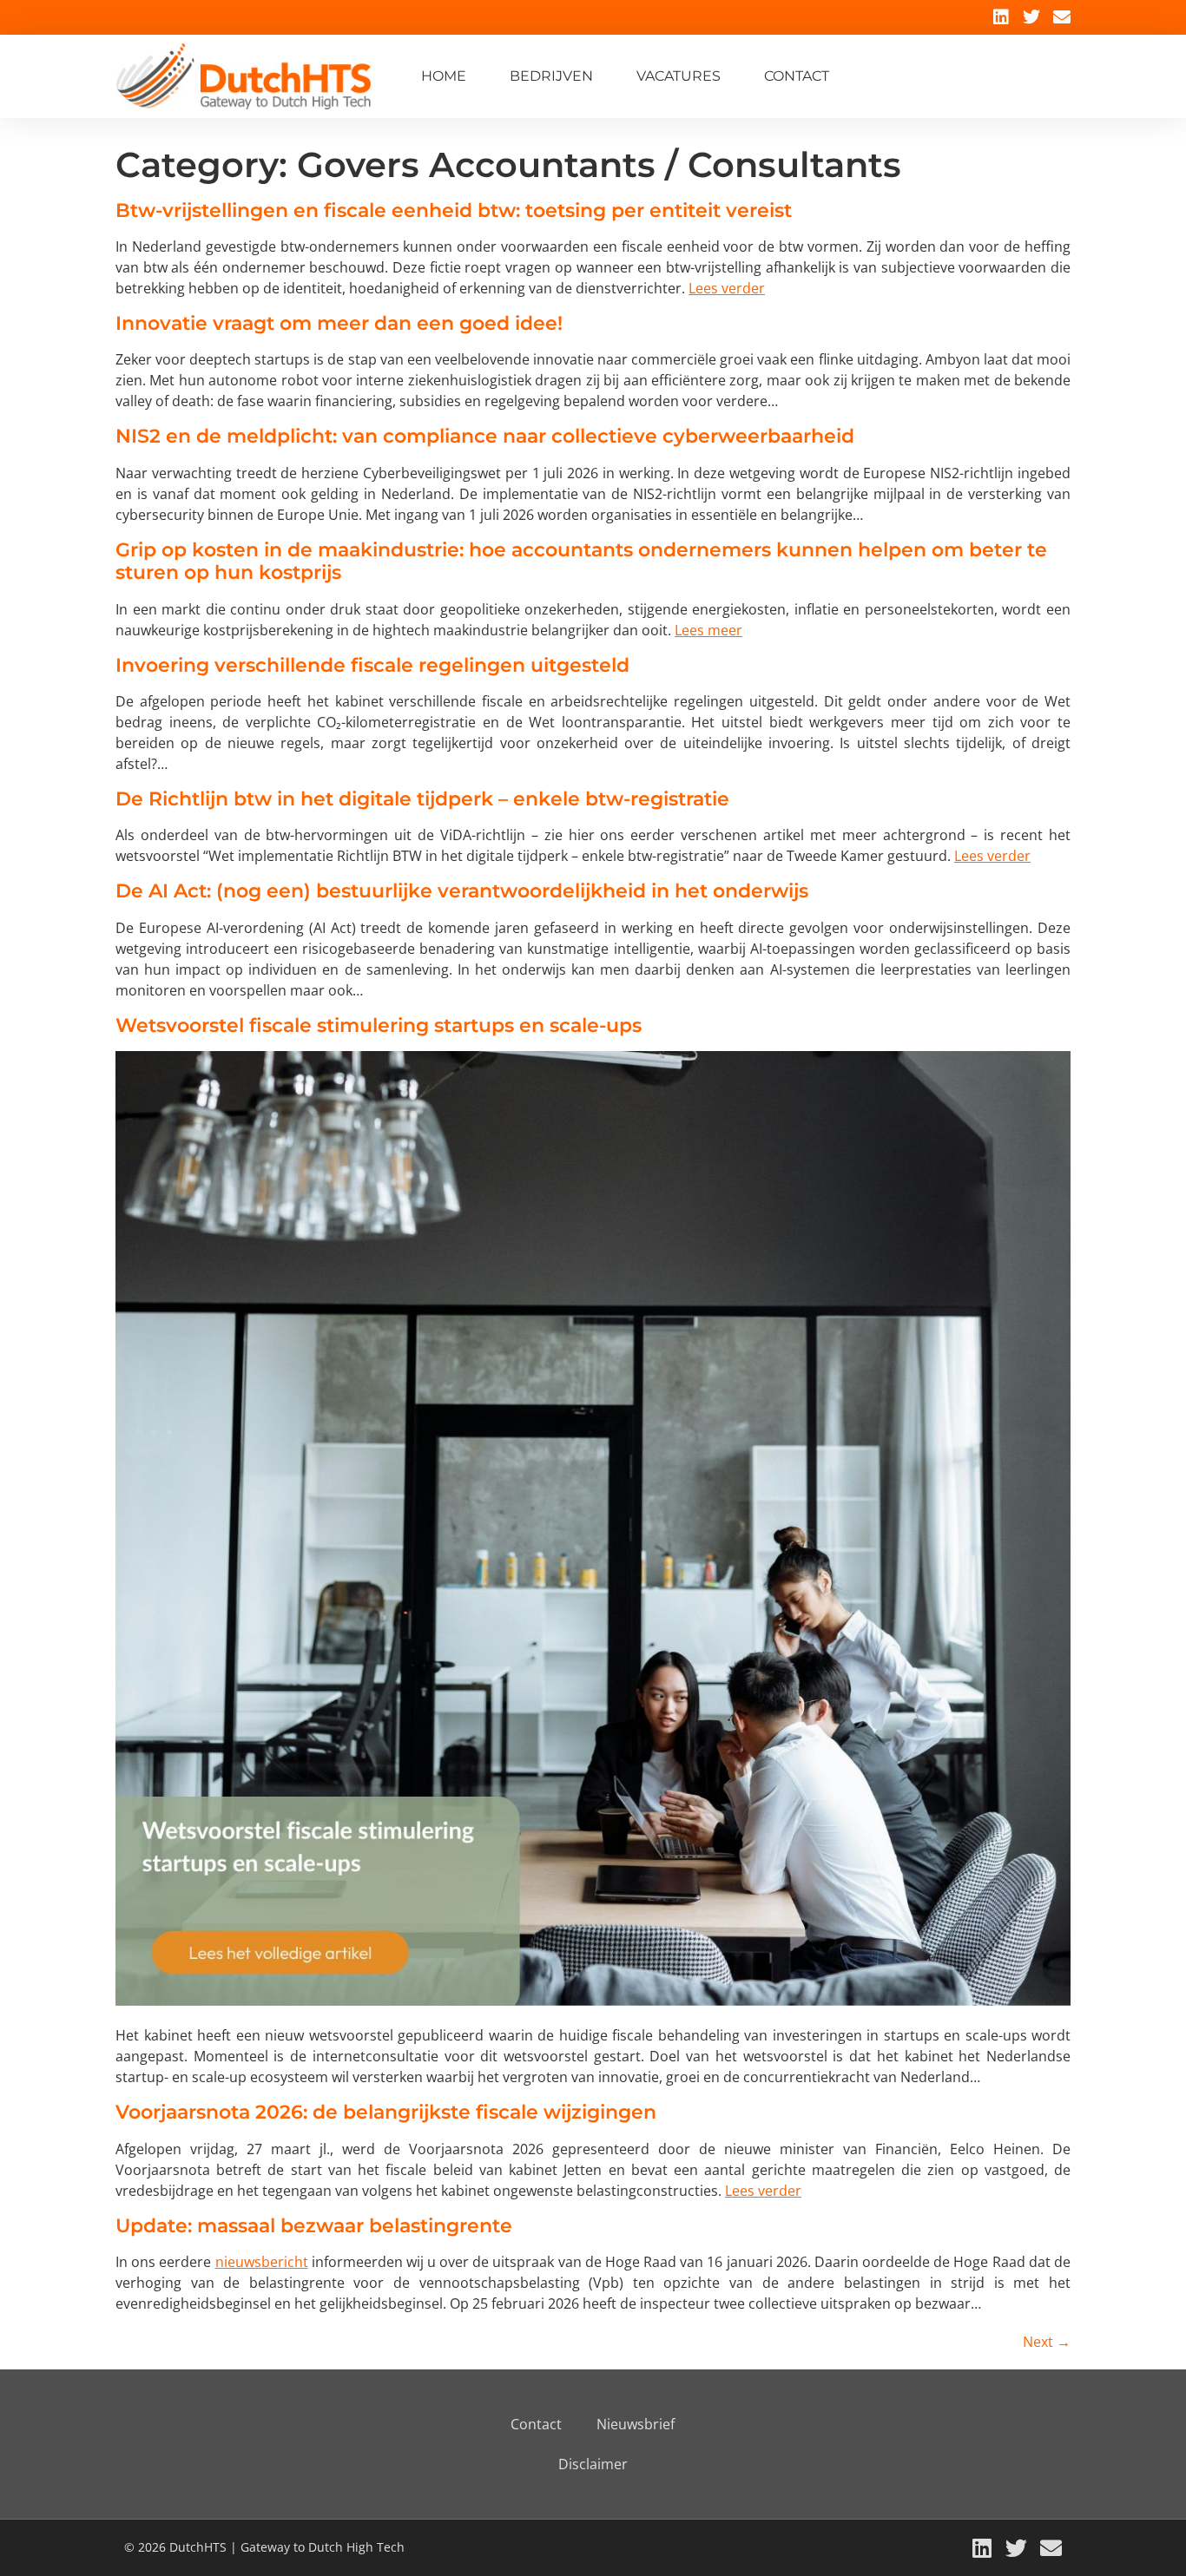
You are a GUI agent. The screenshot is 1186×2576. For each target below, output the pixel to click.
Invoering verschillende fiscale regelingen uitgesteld (372, 665)
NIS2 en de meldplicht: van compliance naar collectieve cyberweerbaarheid (485, 436)
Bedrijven (551, 76)
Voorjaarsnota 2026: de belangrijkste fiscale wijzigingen (386, 2112)
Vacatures (679, 76)
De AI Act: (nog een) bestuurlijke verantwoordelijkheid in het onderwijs (462, 891)
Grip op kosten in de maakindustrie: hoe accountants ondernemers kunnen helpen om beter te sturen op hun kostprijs (581, 561)
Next (1047, 2342)
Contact (797, 76)
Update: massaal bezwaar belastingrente (314, 2226)
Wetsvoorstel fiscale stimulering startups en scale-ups (379, 1025)
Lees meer (708, 630)
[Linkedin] (1001, 17)
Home (444, 76)
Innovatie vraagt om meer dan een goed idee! (339, 323)
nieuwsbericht (262, 2262)
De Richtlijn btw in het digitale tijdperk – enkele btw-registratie (422, 799)
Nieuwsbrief (636, 2424)
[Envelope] (1062, 17)
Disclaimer (593, 2464)
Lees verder (727, 288)
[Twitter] (1031, 17)
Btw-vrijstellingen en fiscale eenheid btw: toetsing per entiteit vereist (454, 210)
